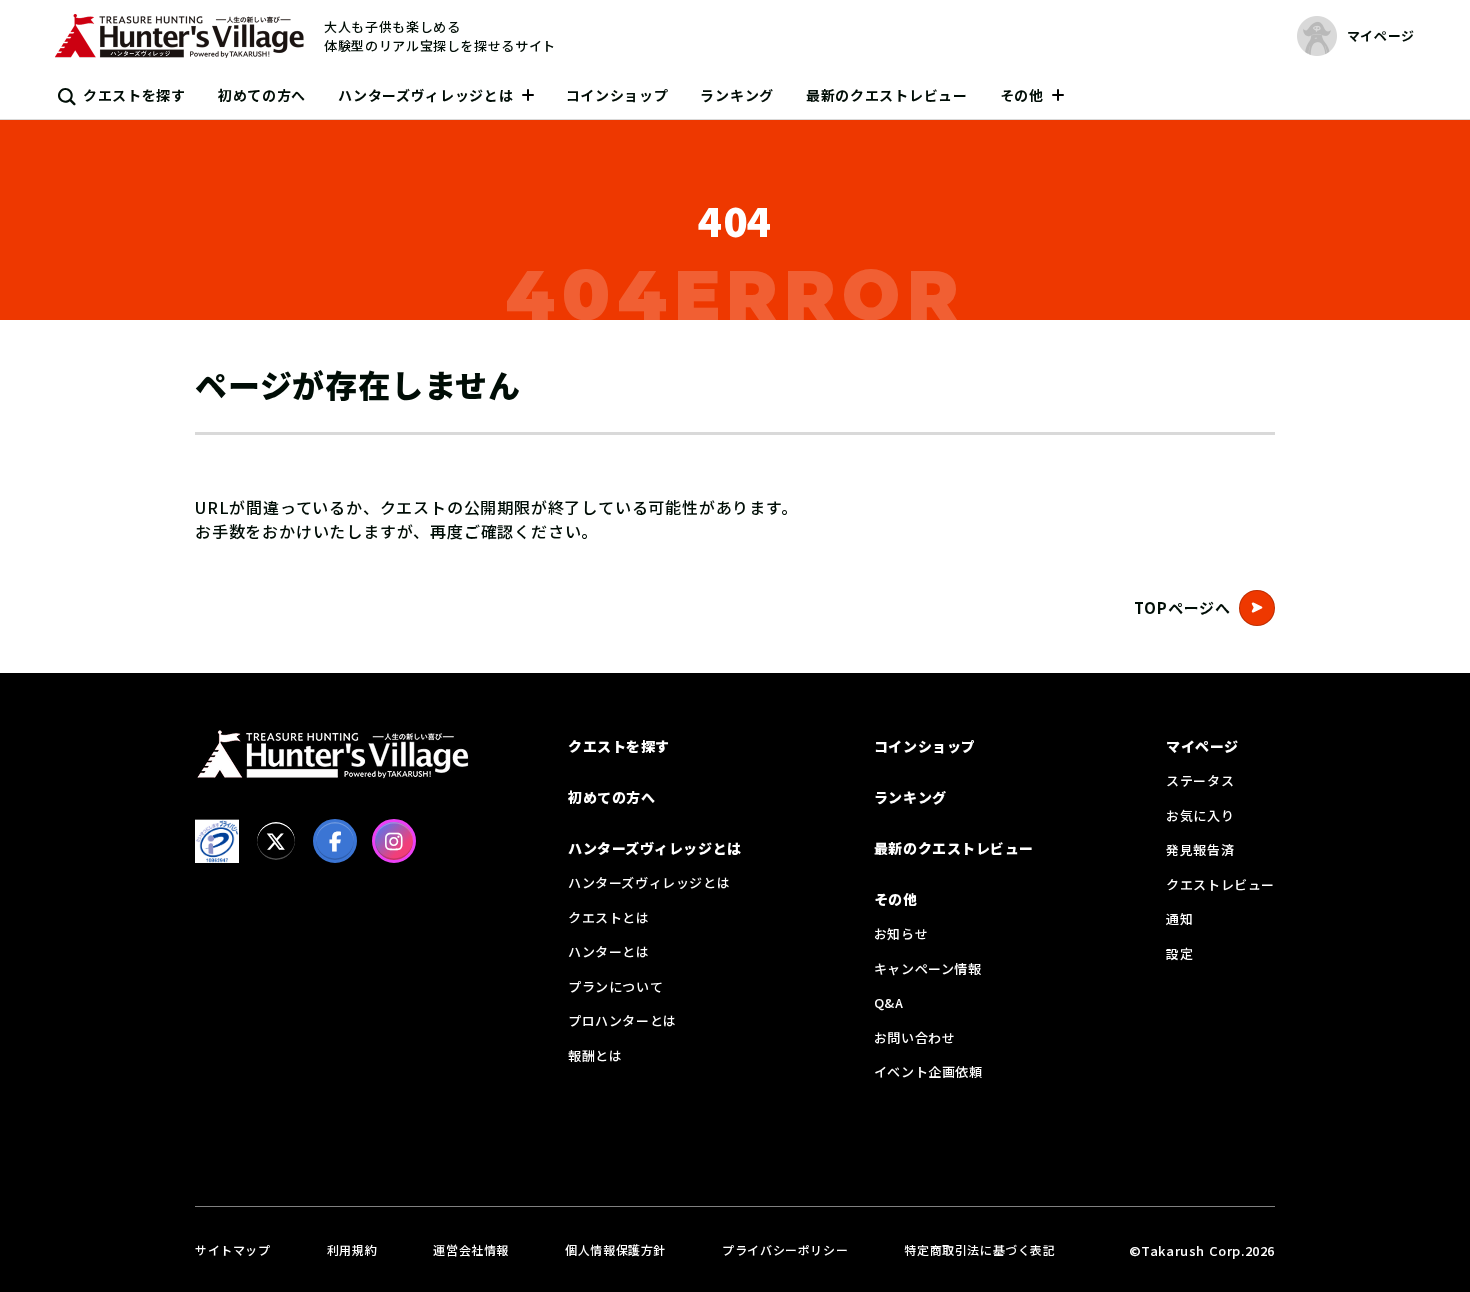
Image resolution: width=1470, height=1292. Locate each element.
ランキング (737, 95)
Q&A (889, 1002)
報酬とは (595, 1055)
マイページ (1202, 746)
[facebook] (335, 841)
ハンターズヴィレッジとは (425, 95)
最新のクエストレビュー (887, 95)
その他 (1022, 95)
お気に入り (1200, 815)
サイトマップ (233, 1249)
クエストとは (609, 917)
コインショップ (617, 95)
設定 (1179, 953)
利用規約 (352, 1249)
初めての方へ (262, 95)
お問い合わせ (915, 1037)
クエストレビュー (1220, 884)
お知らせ (901, 933)
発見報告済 (1200, 849)
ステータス (1200, 780)
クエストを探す (134, 95)
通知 (1179, 918)
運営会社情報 (471, 1249)
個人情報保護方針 (615, 1249)
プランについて (615, 986)
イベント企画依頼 (928, 1071)
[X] (276, 841)
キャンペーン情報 (928, 968)
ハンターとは (609, 951)
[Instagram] (394, 841)
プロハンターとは (622, 1020)
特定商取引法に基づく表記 (979, 1249)
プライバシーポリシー (785, 1249)
